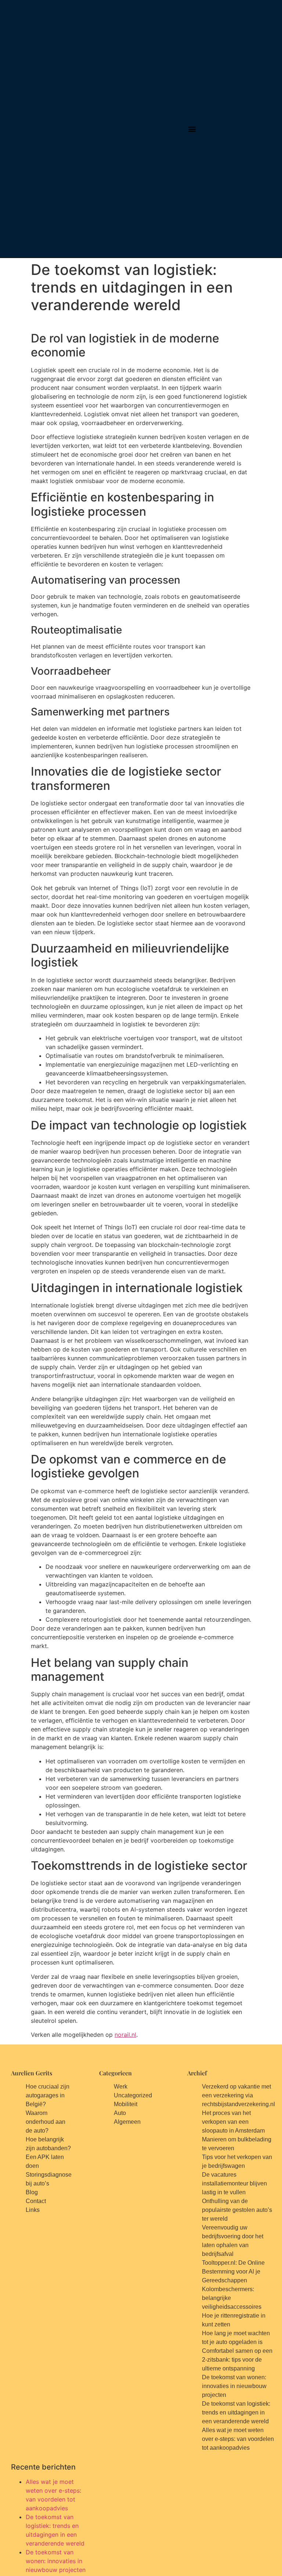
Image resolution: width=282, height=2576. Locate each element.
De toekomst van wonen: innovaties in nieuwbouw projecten (234, 2386)
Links (33, 2210)
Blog (32, 2192)
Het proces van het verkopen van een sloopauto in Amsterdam (233, 2122)
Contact (36, 2201)
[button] (192, 129)
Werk (121, 2087)
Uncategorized (133, 2095)
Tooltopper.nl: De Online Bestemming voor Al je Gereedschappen (233, 2272)
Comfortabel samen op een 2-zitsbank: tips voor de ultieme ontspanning (237, 2360)
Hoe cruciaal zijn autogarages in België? (48, 2095)
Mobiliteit (126, 2104)
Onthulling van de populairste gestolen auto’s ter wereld (237, 2210)
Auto (120, 2113)
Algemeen (127, 2122)
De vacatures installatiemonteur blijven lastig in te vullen (234, 2183)
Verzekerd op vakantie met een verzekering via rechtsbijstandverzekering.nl (238, 2095)
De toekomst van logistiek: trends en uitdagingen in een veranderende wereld (236, 2412)
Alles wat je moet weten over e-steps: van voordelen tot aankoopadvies (238, 2439)
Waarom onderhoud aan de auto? (46, 2122)
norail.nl (125, 2035)
